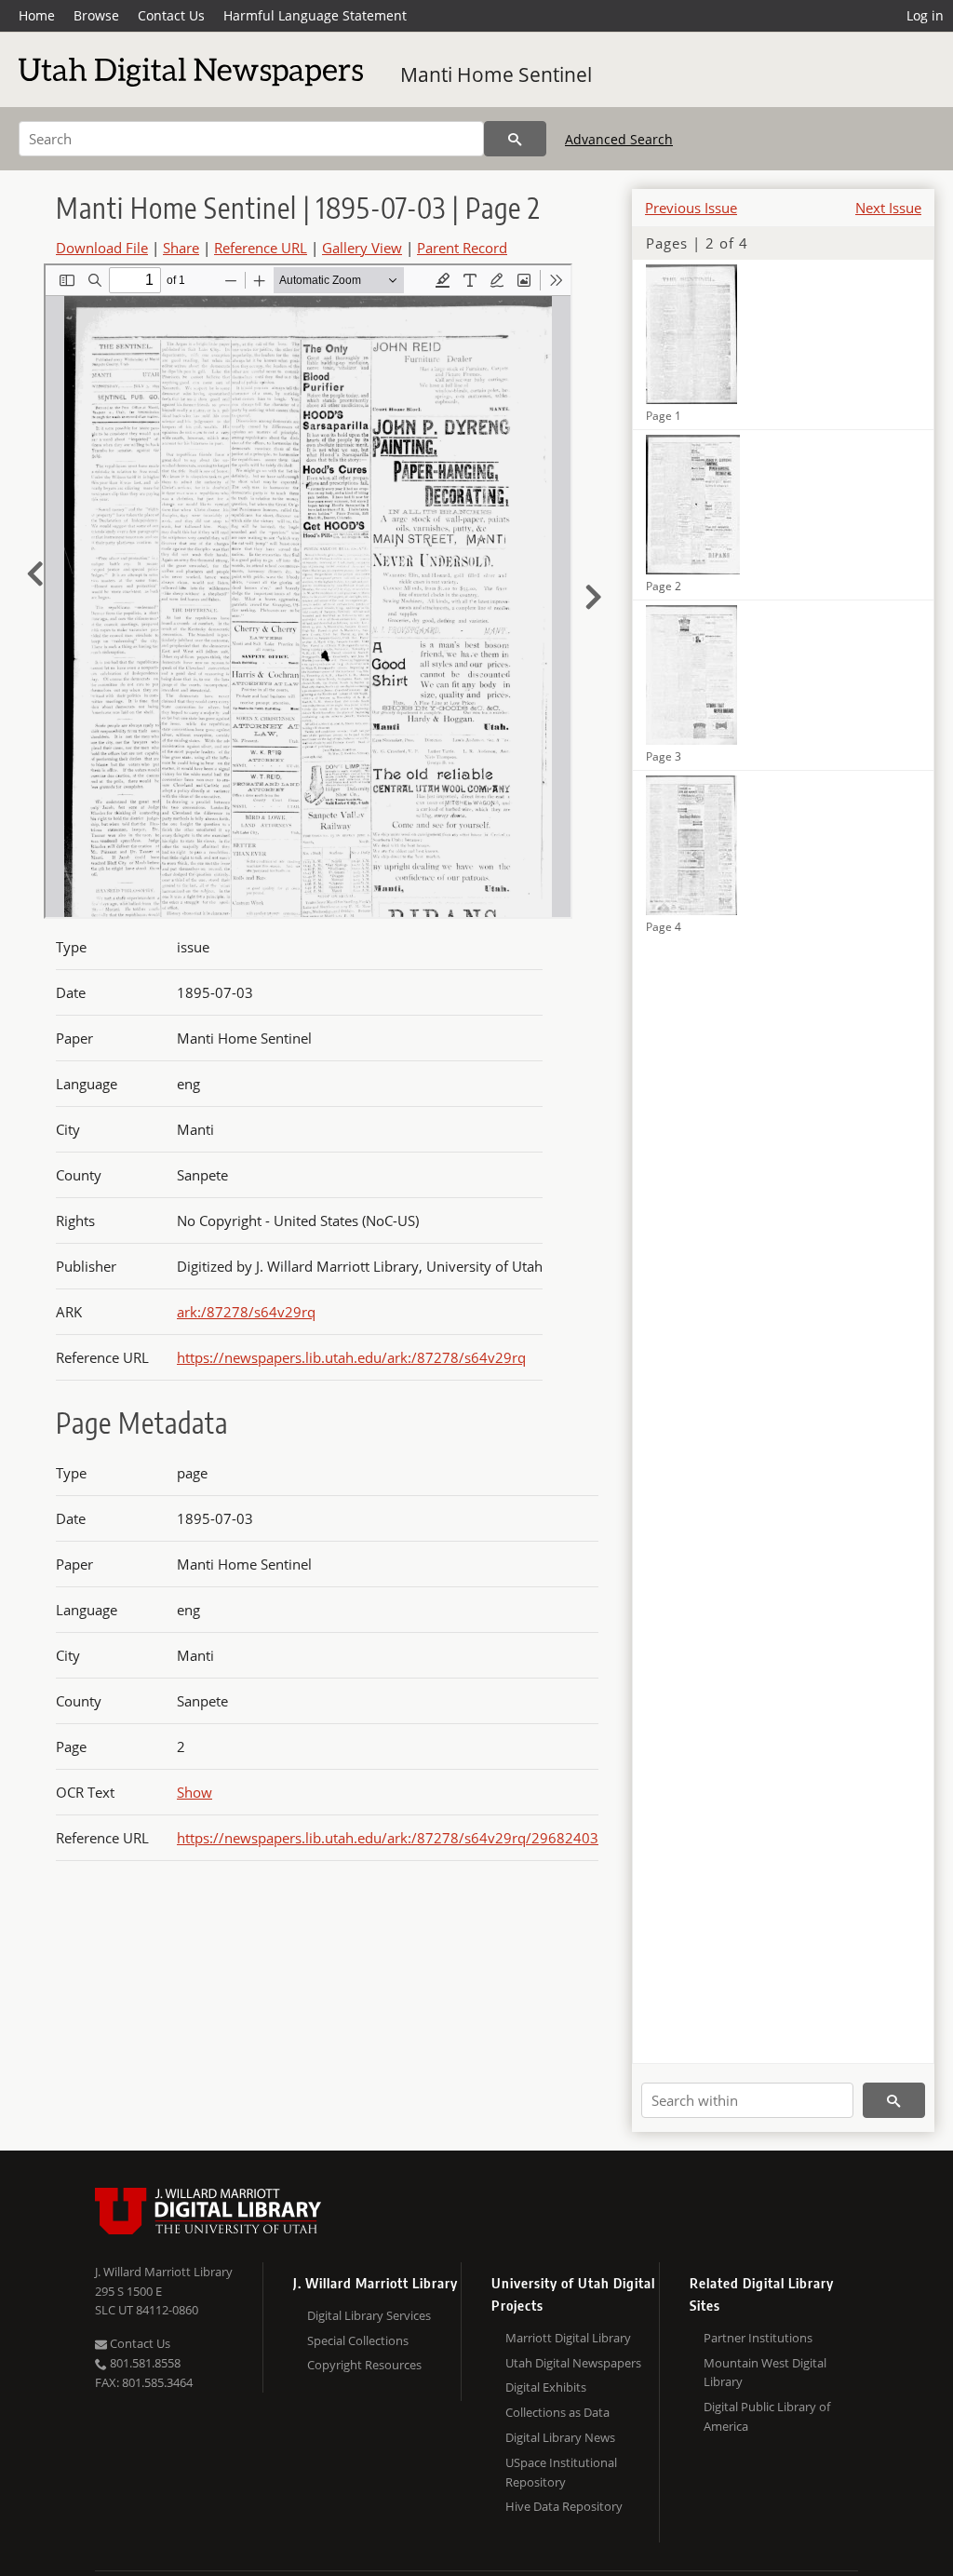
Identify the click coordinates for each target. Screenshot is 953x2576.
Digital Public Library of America (767, 2416)
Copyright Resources (364, 2365)
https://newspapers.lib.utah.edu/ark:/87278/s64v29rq (351, 1357)
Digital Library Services (369, 2315)
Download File (102, 248)
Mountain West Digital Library (765, 2373)
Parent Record (462, 248)
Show (195, 1792)
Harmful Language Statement (315, 15)
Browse (96, 15)
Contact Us (171, 15)
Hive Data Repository (564, 2506)
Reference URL (261, 248)
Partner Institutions (758, 2338)
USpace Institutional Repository (561, 2472)
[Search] (515, 139)
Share (181, 248)
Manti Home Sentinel (496, 74)
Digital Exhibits (546, 2387)
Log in (925, 15)
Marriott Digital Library (568, 2338)
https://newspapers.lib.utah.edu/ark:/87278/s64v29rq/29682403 (388, 1838)
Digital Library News (560, 2437)
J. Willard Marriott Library (164, 2272)
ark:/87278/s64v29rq (246, 1312)
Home (37, 15)
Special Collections (358, 2340)
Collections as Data (557, 2412)
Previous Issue (691, 208)
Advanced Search (619, 139)
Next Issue (888, 208)
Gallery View (362, 248)
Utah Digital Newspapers (573, 2363)
